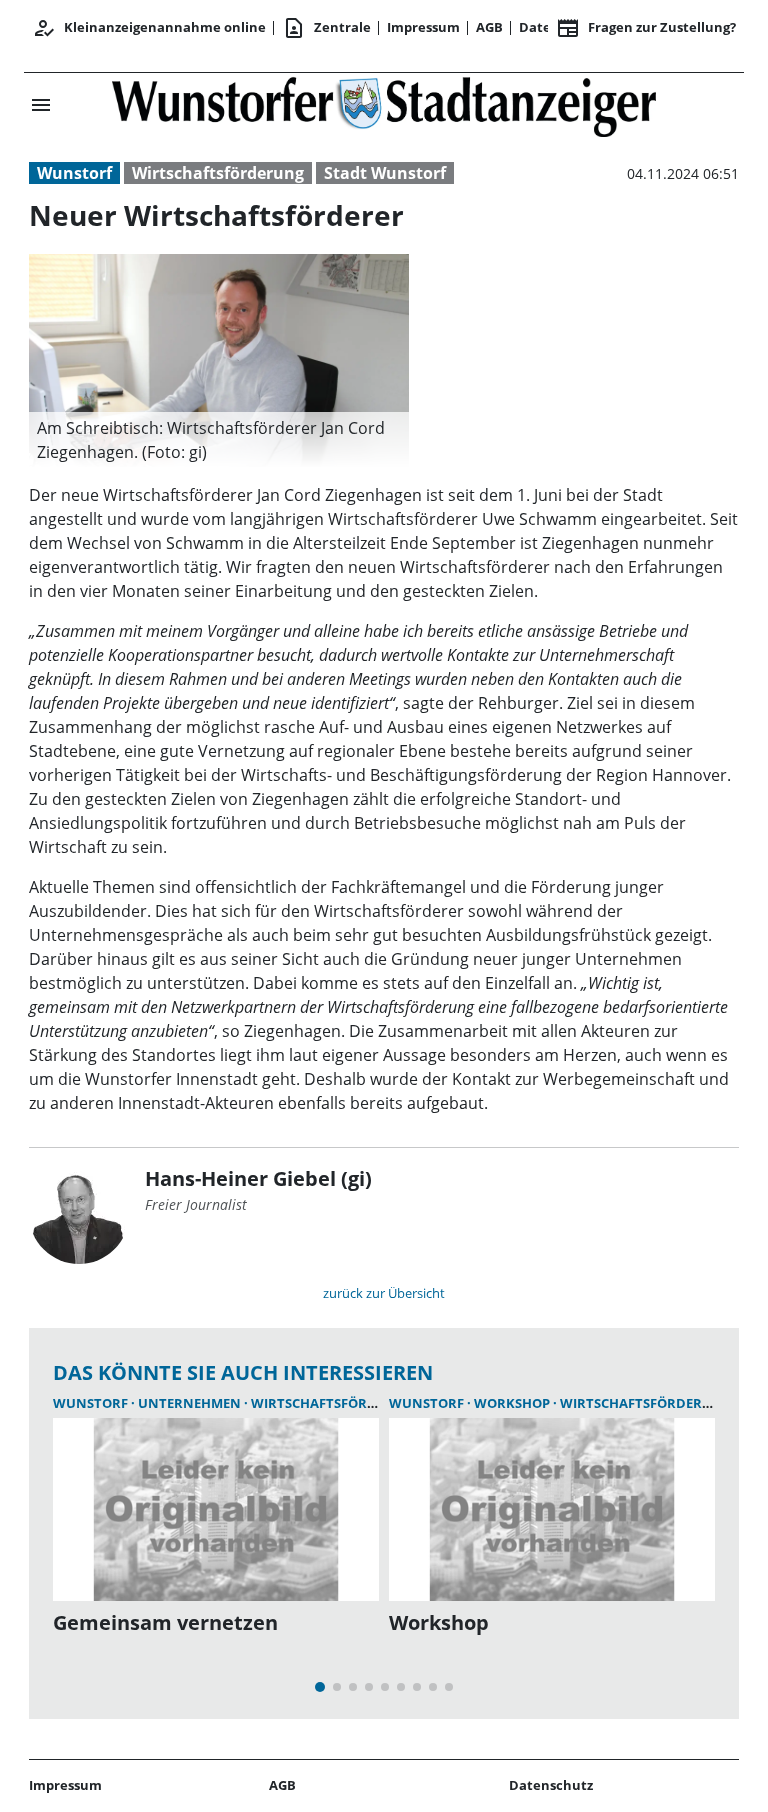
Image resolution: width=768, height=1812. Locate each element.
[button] (219, 440)
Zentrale (326, 28)
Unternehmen (191, 1403)
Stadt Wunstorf (385, 173)
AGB (489, 27)
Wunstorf (74, 173)
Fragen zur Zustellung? (646, 28)
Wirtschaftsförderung (218, 173)
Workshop (513, 1403)
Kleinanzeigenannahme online (149, 28)
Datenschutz (551, 1785)
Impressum (423, 27)
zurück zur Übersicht (384, 1293)
